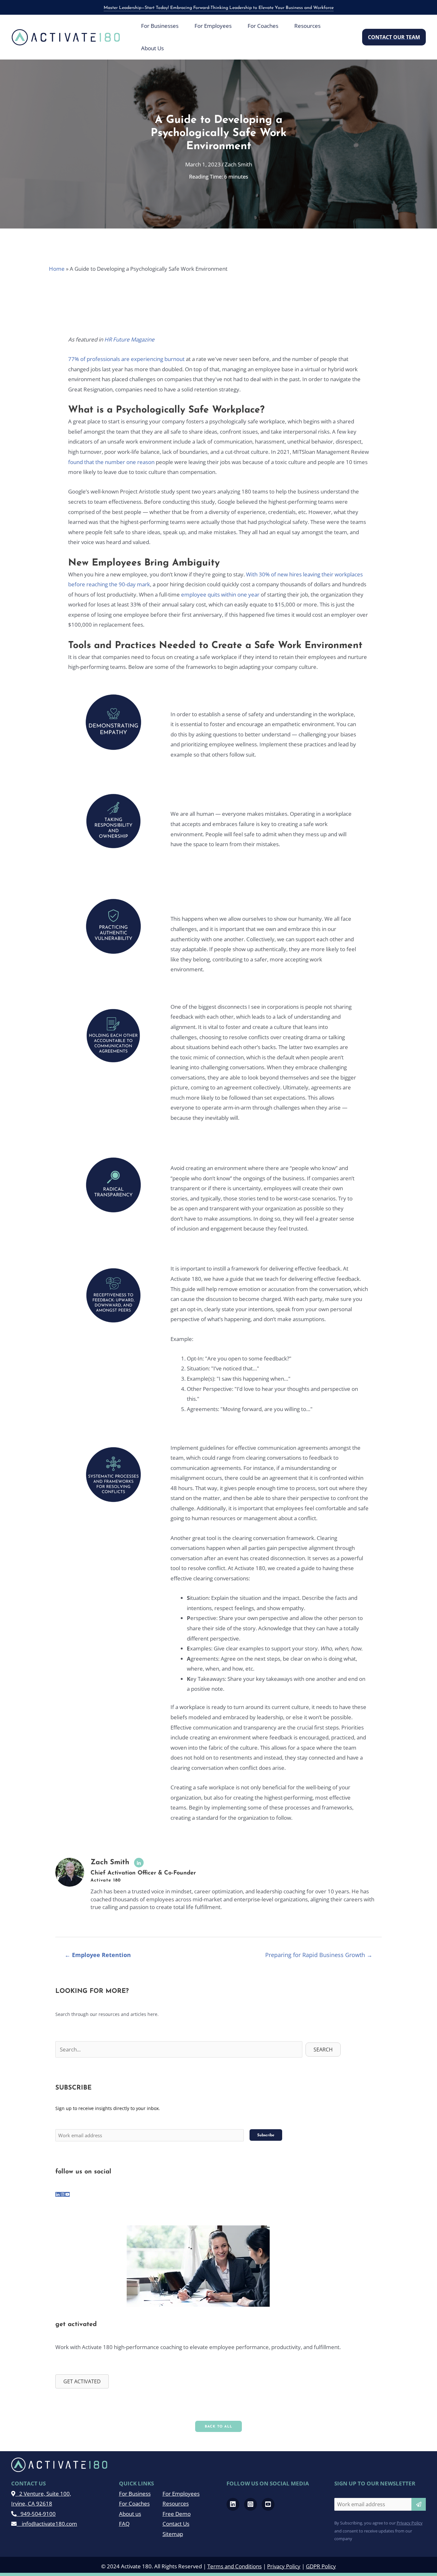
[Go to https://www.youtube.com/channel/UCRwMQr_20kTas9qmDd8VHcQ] (67, 2195)
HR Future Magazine (129, 339)
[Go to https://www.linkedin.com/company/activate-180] (58, 2195)
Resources (176, 2504)
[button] (394, 37)
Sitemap (173, 2534)
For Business (135, 2494)
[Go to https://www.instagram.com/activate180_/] (63, 2195)
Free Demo (177, 2514)
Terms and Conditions (234, 2566)
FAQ (124, 2524)
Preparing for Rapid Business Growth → (319, 1955)
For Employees (181, 2494)
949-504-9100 (36, 2514)
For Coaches (134, 2504)
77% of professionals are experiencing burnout (127, 359)
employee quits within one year (220, 594)
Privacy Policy (410, 2523)
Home (57, 269)
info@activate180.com (47, 2524)
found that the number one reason (111, 462)
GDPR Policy (321, 2566)
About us (130, 2514)
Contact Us (176, 2524)
